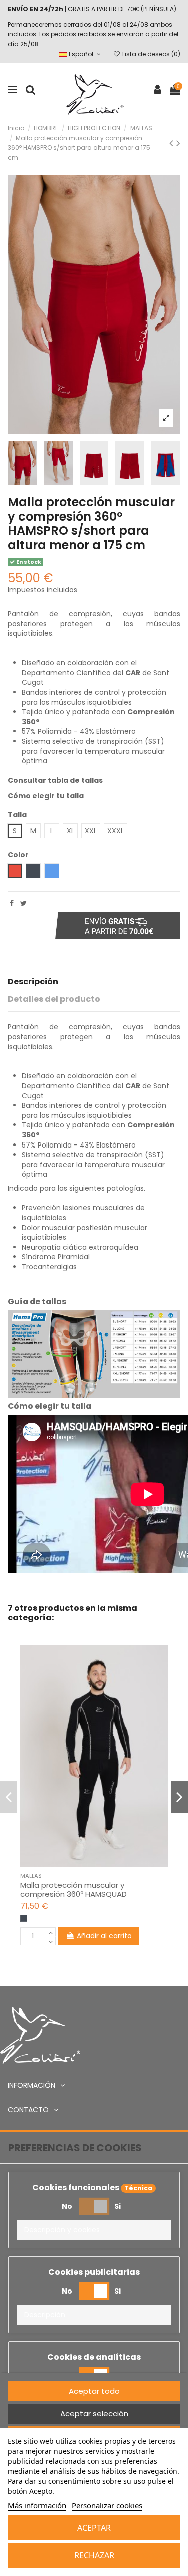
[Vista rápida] (101, 1863)
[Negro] (24, 1918)
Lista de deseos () (151, 54)
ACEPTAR (94, 2528)
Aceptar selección (94, 2413)
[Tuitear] (23, 903)
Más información (37, 2505)
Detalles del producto (54, 999)
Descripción (33, 982)
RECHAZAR (94, 2555)
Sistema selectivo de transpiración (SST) (93, 741)
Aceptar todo (94, 2391)
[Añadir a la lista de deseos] (87, 1863)
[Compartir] (12, 903)
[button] (94, 2230)
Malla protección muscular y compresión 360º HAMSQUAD (73, 1890)
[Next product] (178, 143)
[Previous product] (173, 143)
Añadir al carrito (104, 1936)
